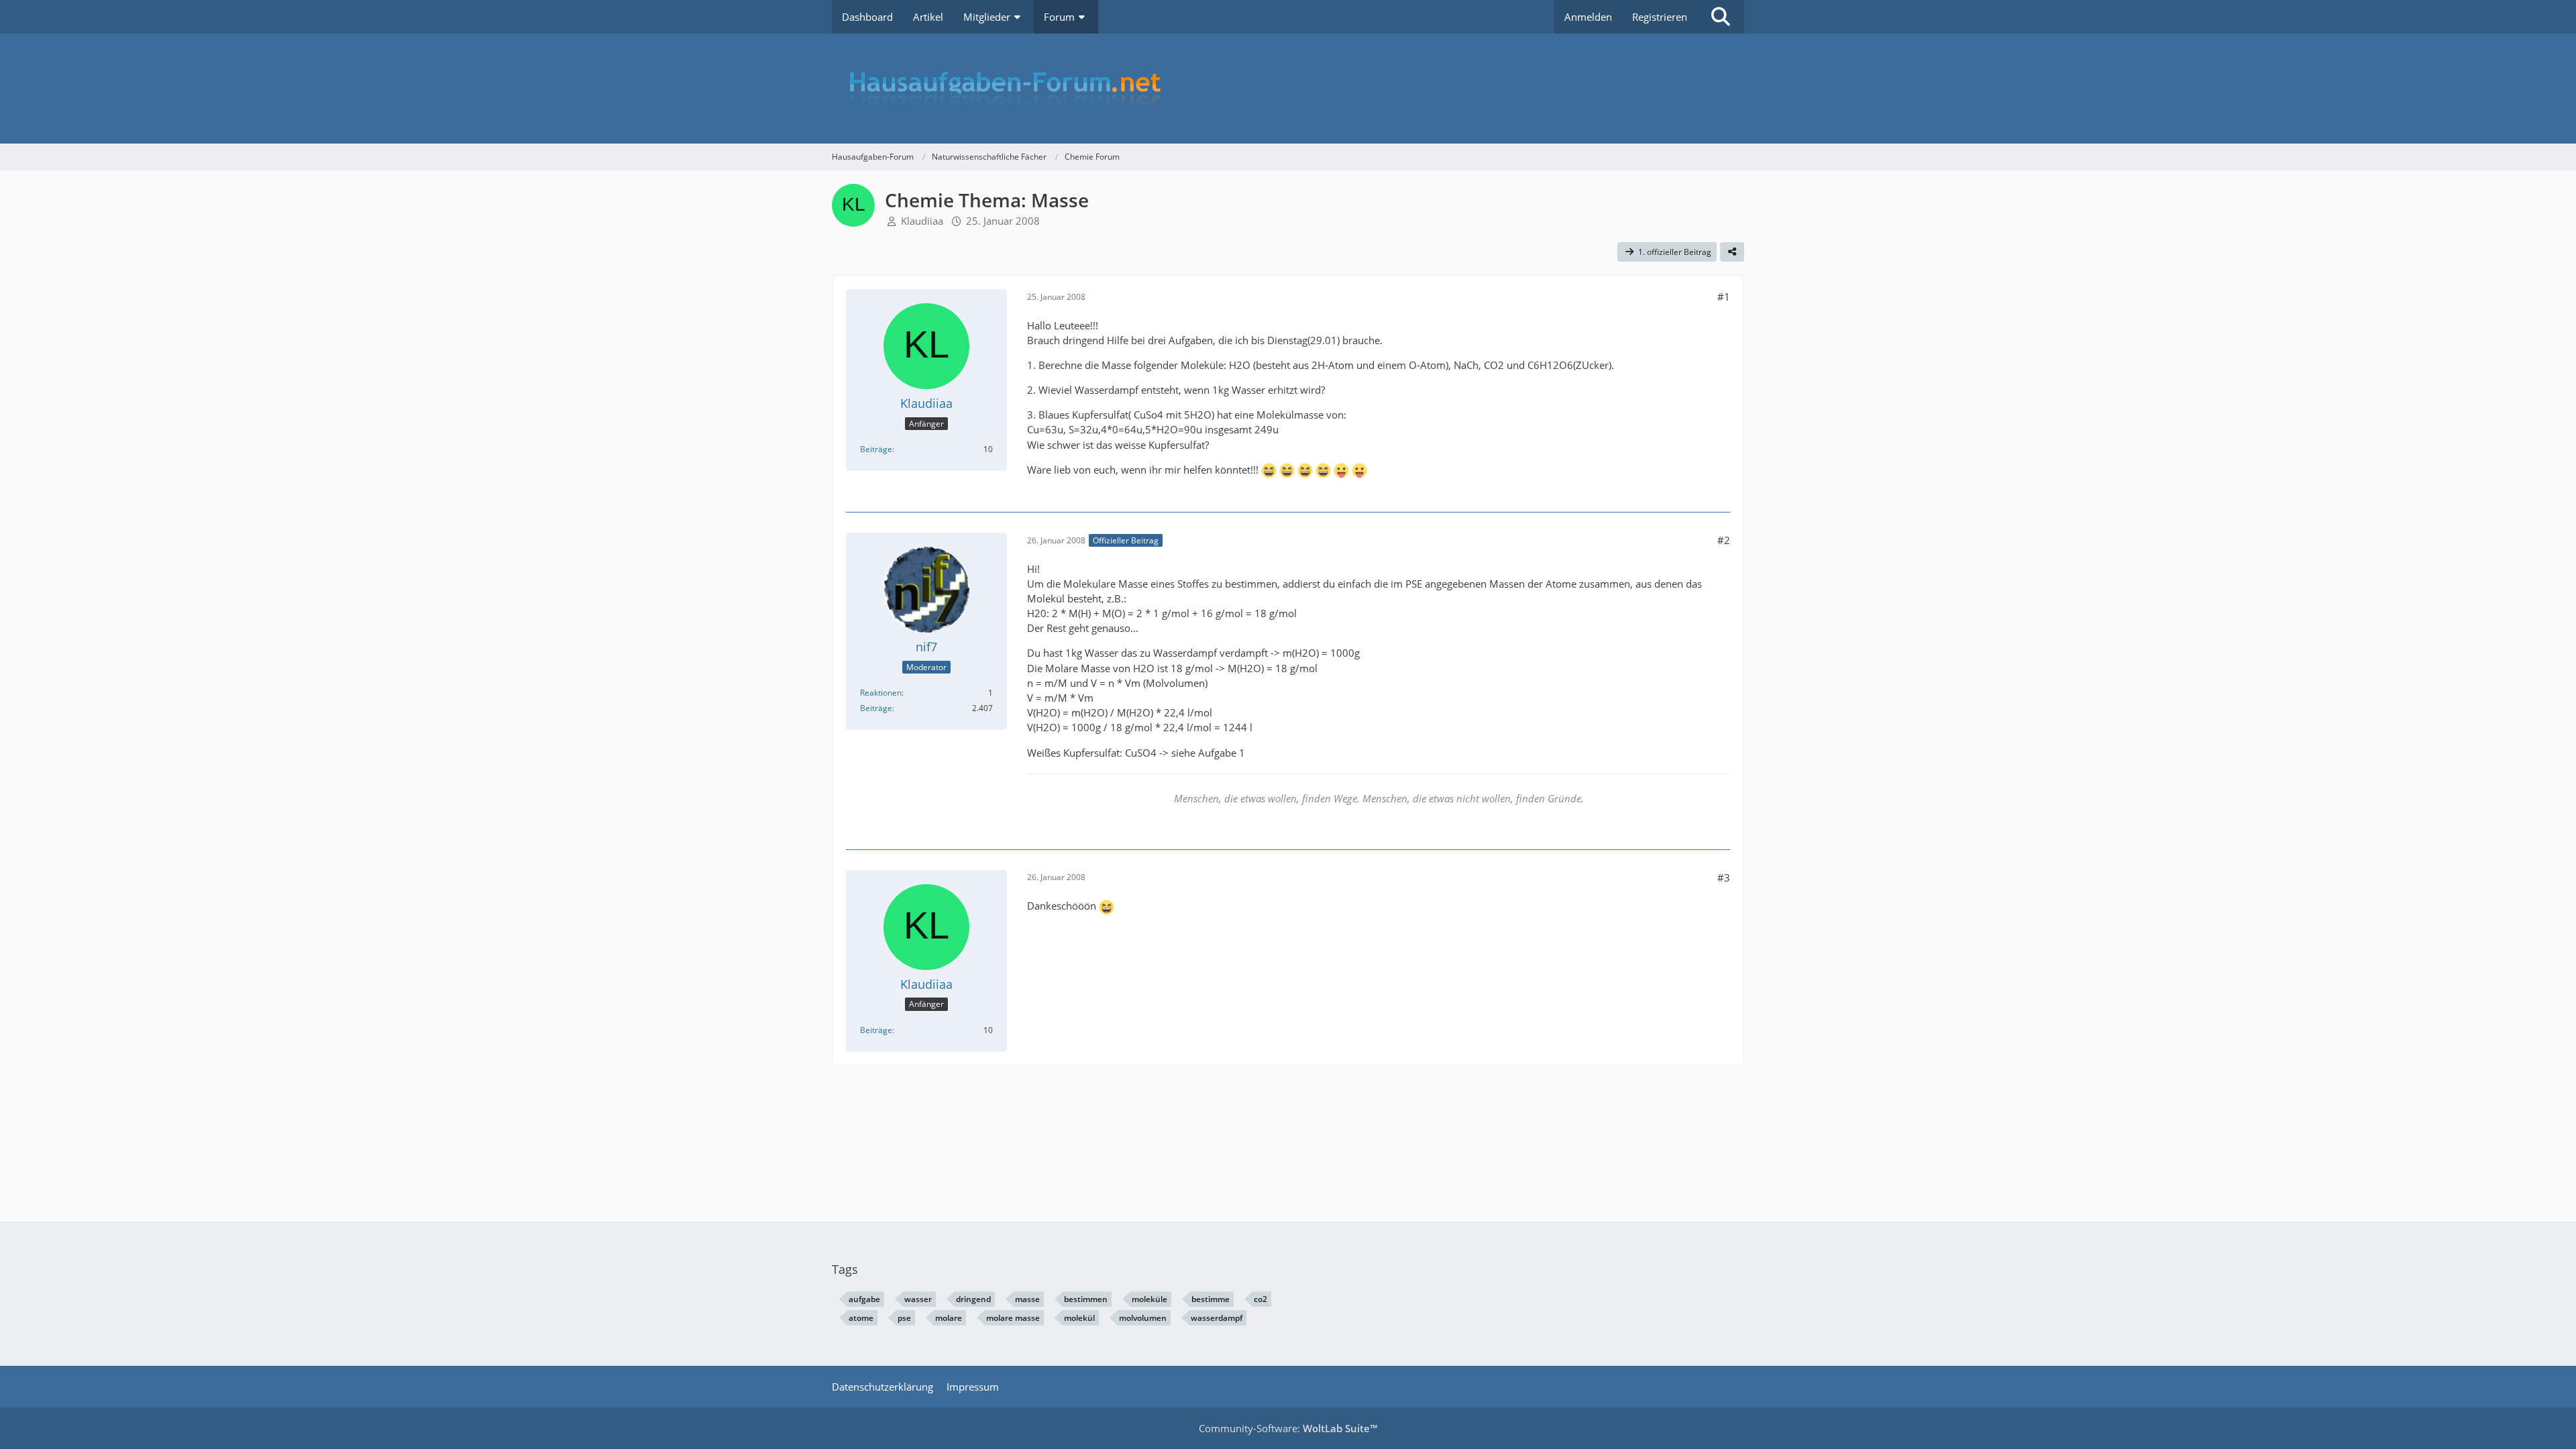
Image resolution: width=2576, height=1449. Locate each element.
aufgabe (864, 1299)
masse (1027, 1299)
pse (904, 1318)
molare (949, 1318)
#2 (1724, 540)
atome (861, 1318)
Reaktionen (881, 693)
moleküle (1149, 1299)
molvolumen (1143, 1318)
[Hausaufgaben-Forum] (1288, 89)
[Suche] (1721, 17)
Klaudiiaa (922, 221)
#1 (1724, 297)
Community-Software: (1288, 1428)
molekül (1079, 1318)
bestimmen (1086, 1299)
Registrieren (1660, 17)
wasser (918, 1299)
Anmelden (1588, 17)
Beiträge (876, 449)
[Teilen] (1732, 252)
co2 (1260, 1299)
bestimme (1211, 1299)
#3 (1724, 877)
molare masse (1013, 1318)
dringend (973, 1299)
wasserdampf (1217, 1318)
